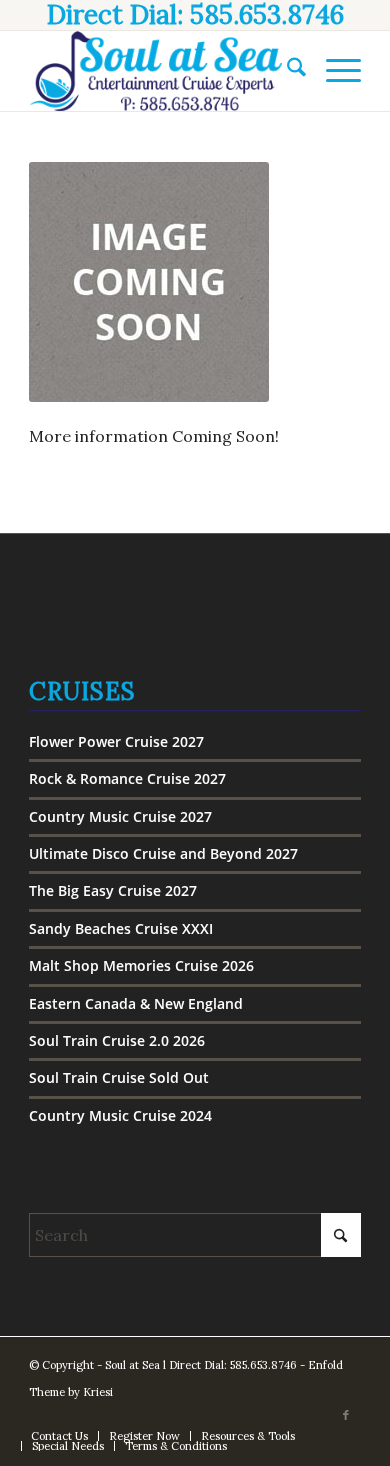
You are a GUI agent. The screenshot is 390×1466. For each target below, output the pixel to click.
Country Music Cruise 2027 (120, 816)
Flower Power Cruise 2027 (116, 741)
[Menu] (333, 71)
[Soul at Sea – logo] (161, 71)
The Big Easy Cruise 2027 (113, 890)
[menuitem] (286, 71)
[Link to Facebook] (346, 1415)
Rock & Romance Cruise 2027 (127, 778)
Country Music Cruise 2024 (120, 1115)
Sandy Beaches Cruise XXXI (121, 928)
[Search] (286, 71)
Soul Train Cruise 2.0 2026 (117, 1040)
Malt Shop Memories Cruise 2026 (141, 965)
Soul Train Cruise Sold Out (119, 1077)
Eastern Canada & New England (136, 1003)
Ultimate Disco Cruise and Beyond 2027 (163, 853)
